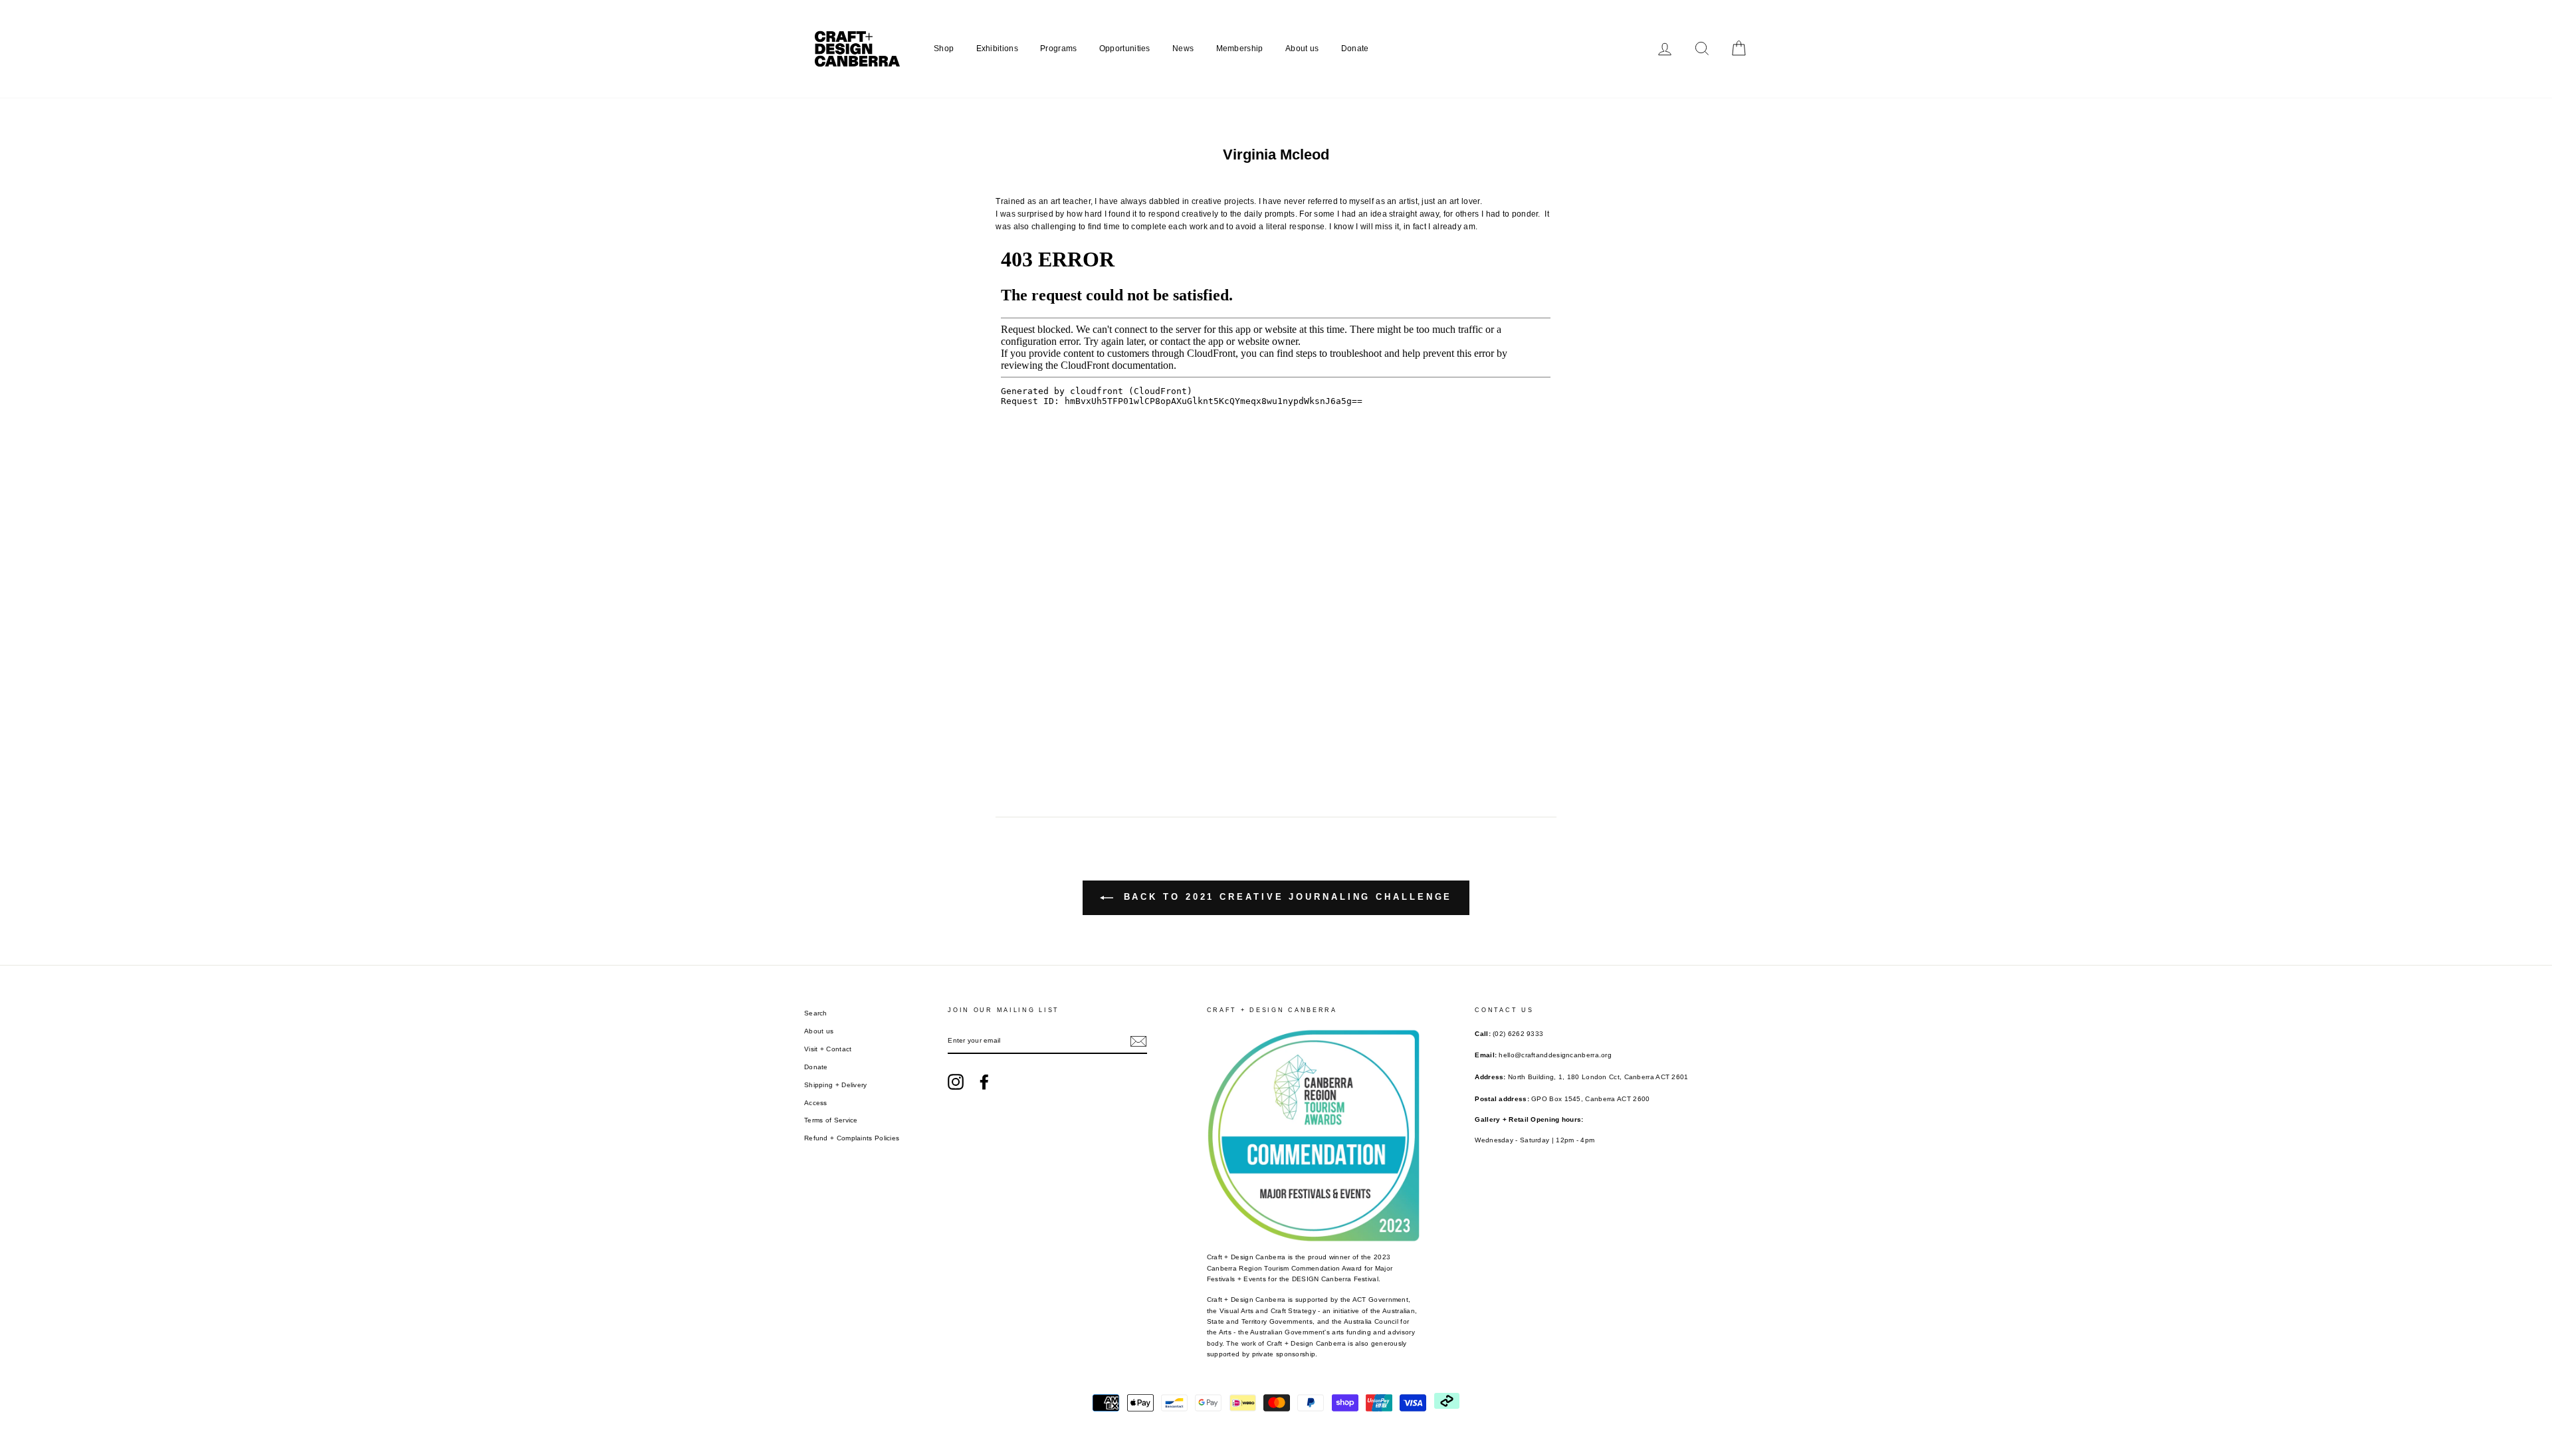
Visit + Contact (828, 1049)
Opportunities (1125, 49)
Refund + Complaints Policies (852, 1138)
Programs (1058, 49)
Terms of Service (831, 1120)
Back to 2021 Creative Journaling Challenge (1286, 897)
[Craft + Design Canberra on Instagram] (956, 1082)
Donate (1355, 49)
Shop (944, 49)
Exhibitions (997, 49)
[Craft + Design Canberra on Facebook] (984, 1082)
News (1183, 49)
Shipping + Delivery (836, 1085)
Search (816, 1013)
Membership (1240, 49)
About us (1302, 49)
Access (816, 1103)
